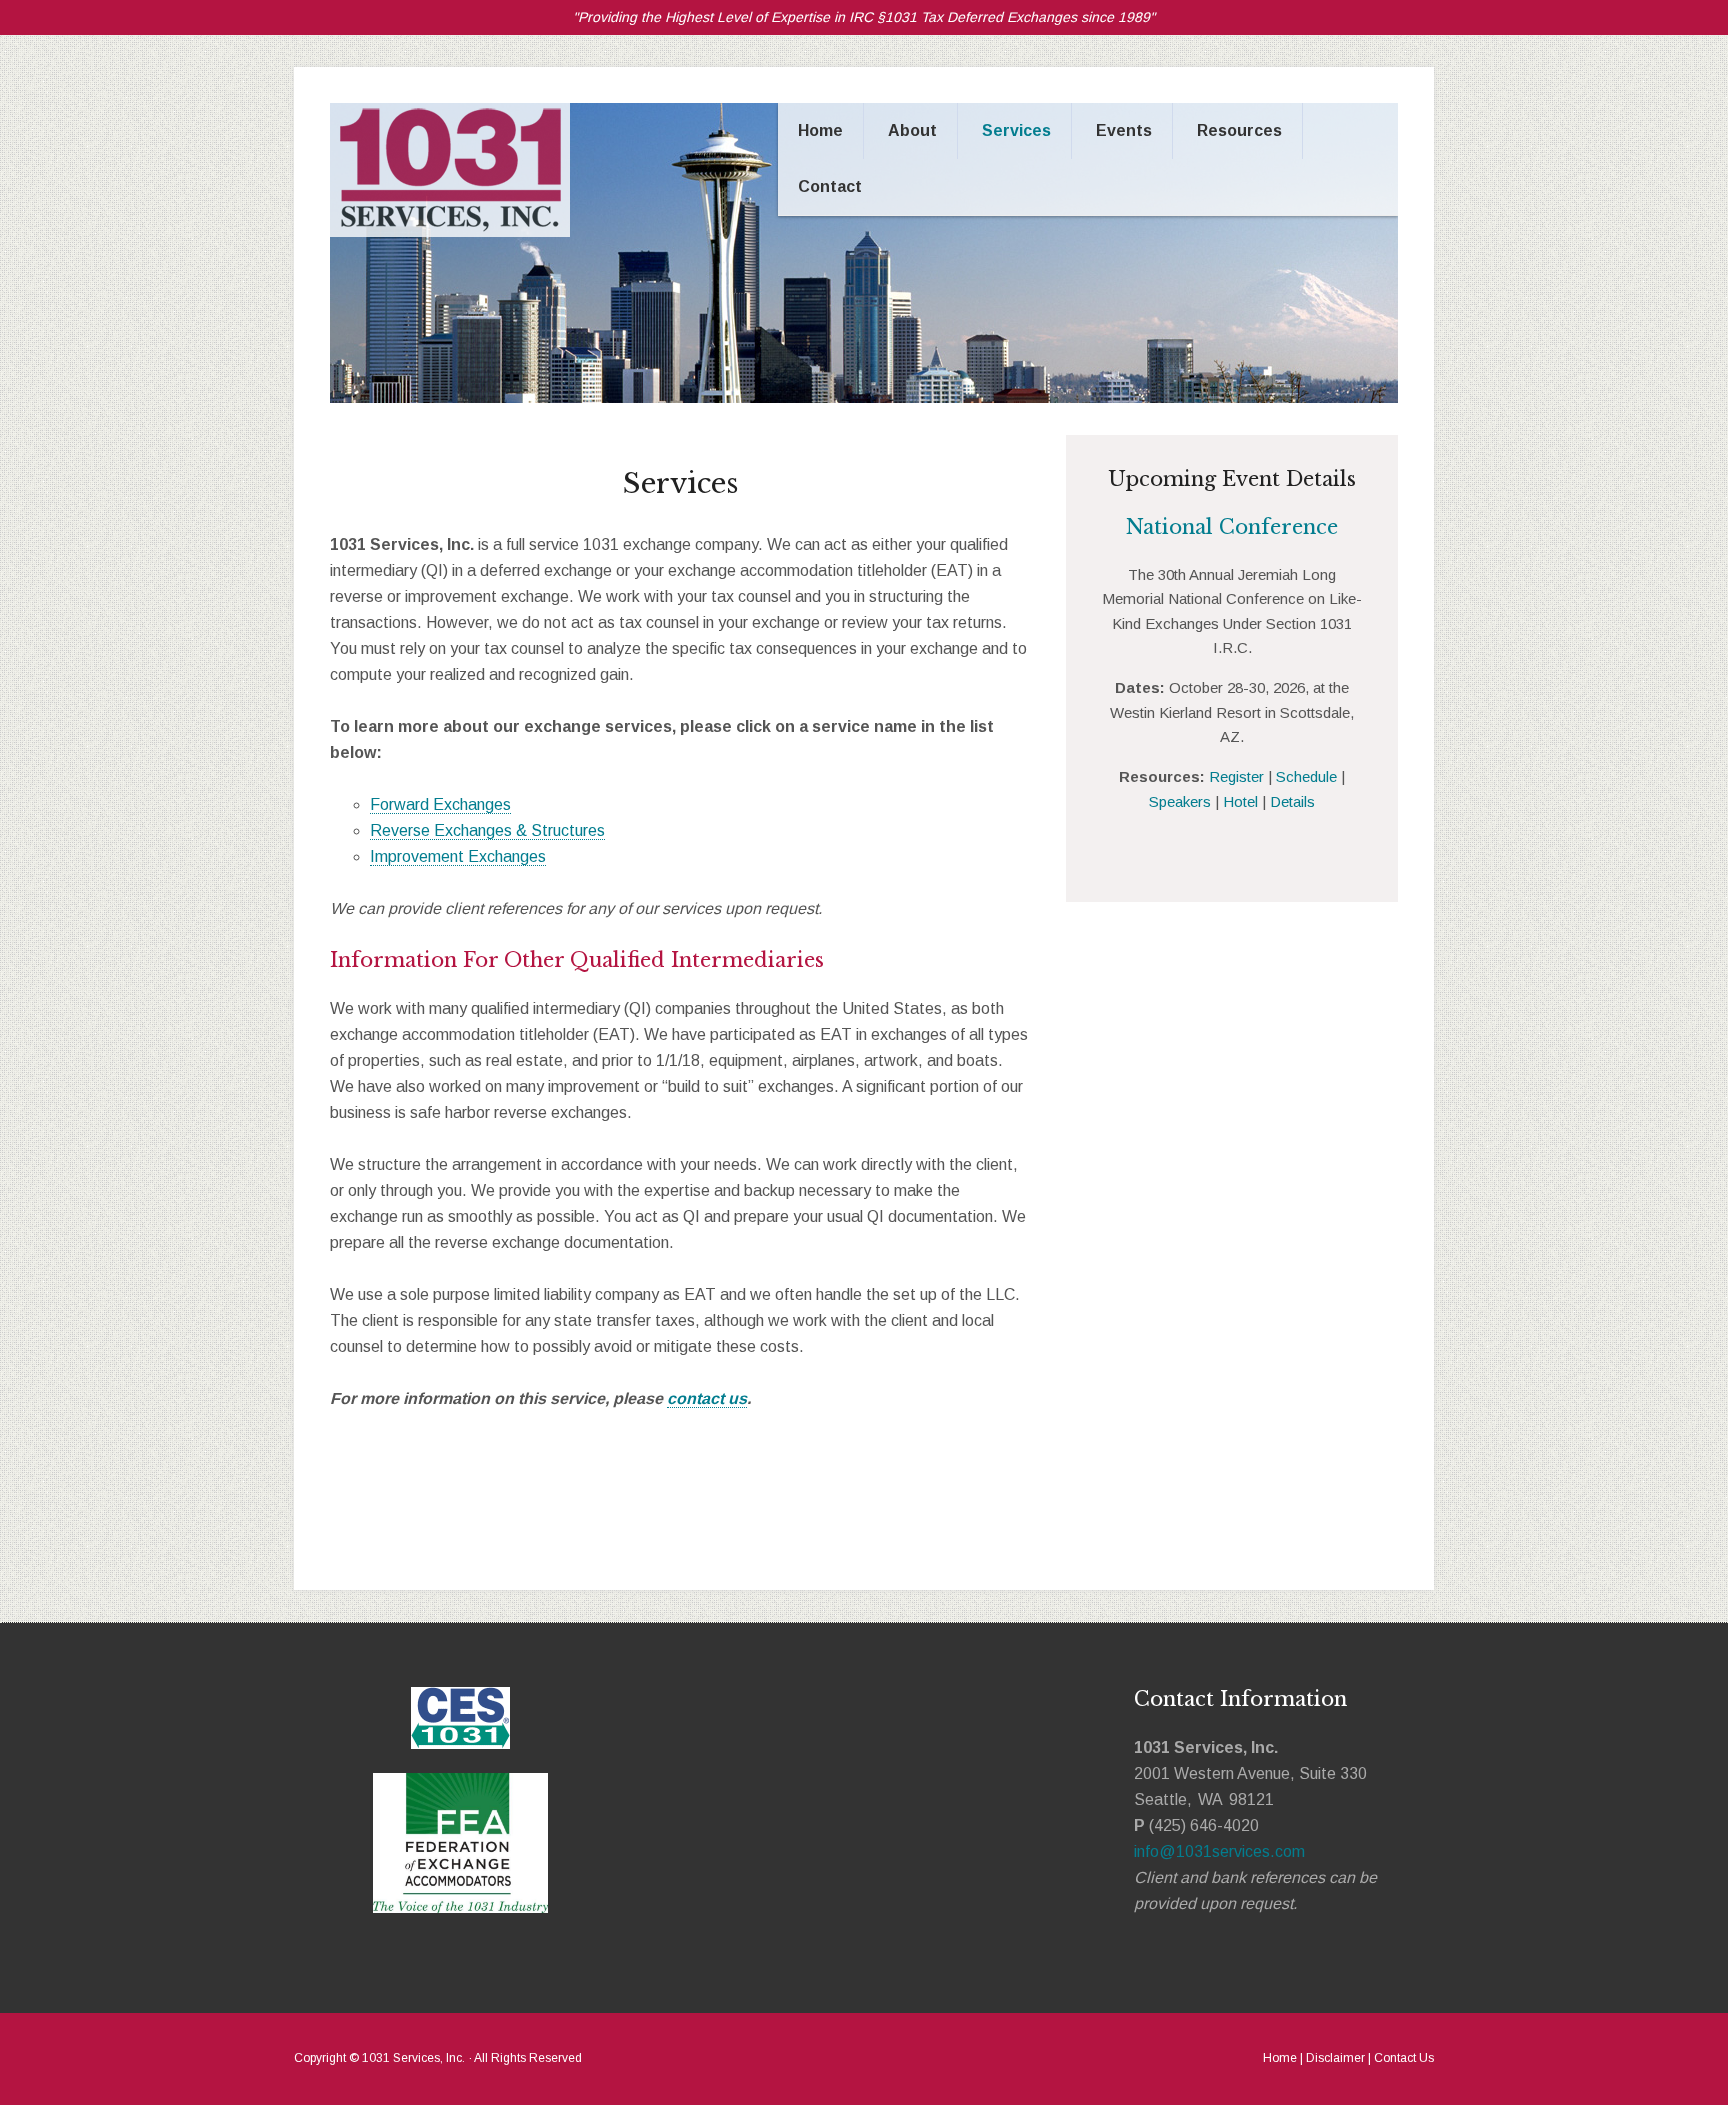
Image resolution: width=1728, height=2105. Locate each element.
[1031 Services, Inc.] (450, 231)
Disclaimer (1335, 2058)
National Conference (1232, 527)
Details (1292, 801)
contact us (707, 1398)
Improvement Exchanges (458, 856)
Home (1280, 2058)
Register (1236, 776)
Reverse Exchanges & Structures (487, 830)
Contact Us (1404, 2058)
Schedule (1306, 776)
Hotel (1240, 801)
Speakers (1180, 801)
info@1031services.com (1219, 1851)
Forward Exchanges (440, 804)
